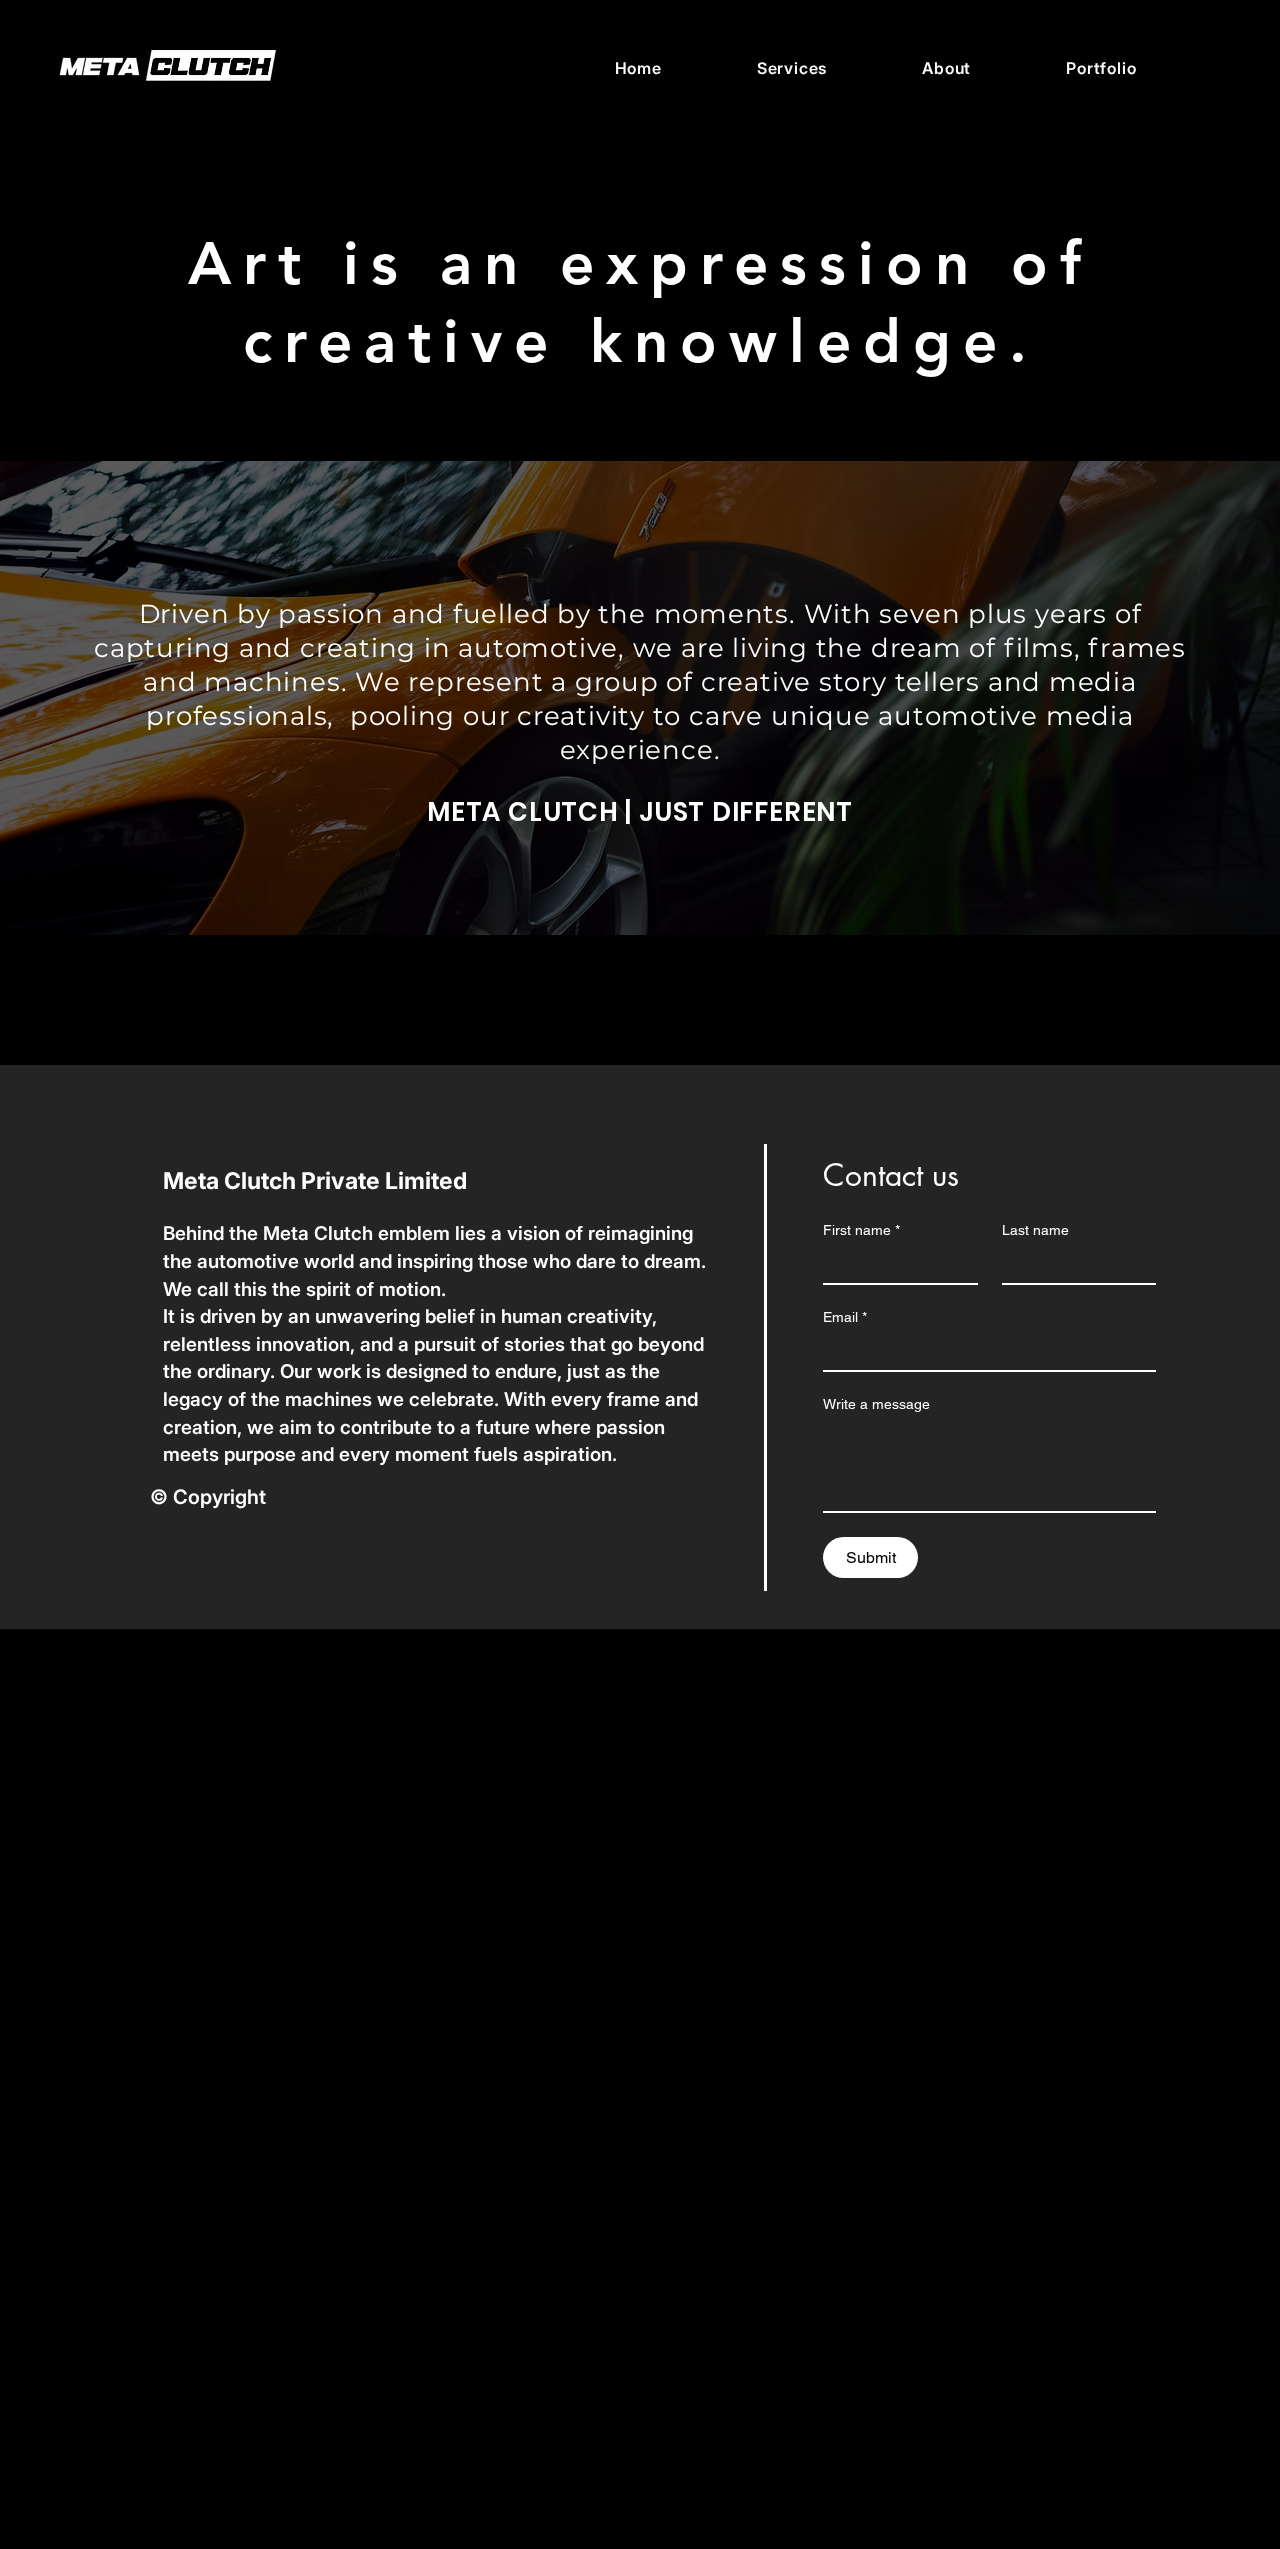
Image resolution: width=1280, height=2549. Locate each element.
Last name (1035, 1230)
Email (845, 1317)
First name (861, 1230)
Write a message (876, 1404)
